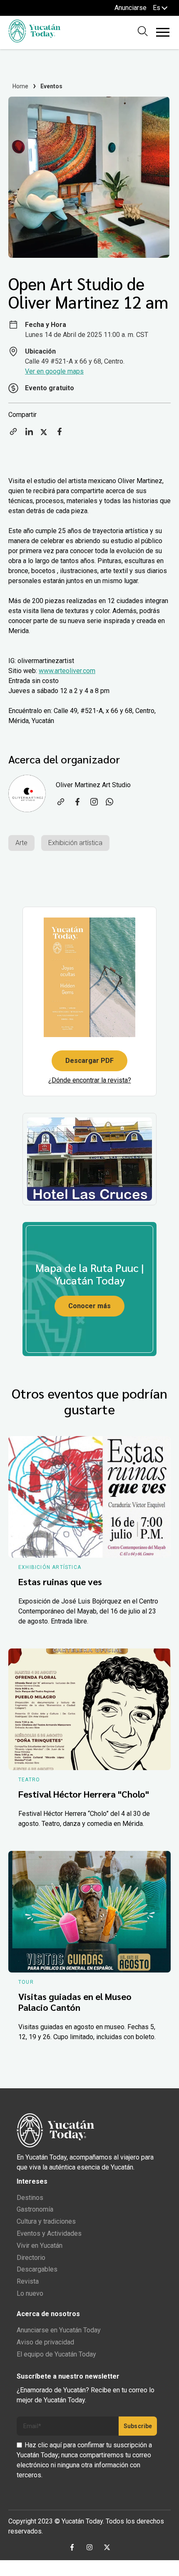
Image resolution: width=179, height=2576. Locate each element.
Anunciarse (131, 8)
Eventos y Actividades (49, 2233)
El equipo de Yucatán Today (56, 2354)
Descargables (37, 2269)
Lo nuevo (30, 2293)
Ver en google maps (54, 371)
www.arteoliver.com (67, 671)
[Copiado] (13, 434)
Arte (21, 843)
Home (21, 86)
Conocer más (89, 1306)
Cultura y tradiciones (46, 2221)
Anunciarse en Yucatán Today (59, 2330)
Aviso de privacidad (45, 2342)
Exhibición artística (75, 843)
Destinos (30, 2198)
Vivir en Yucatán (40, 2246)
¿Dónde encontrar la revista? (90, 1080)
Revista (28, 2281)
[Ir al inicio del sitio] (34, 40)
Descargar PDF (89, 1061)
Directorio (31, 2258)
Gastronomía (35, 2209)
